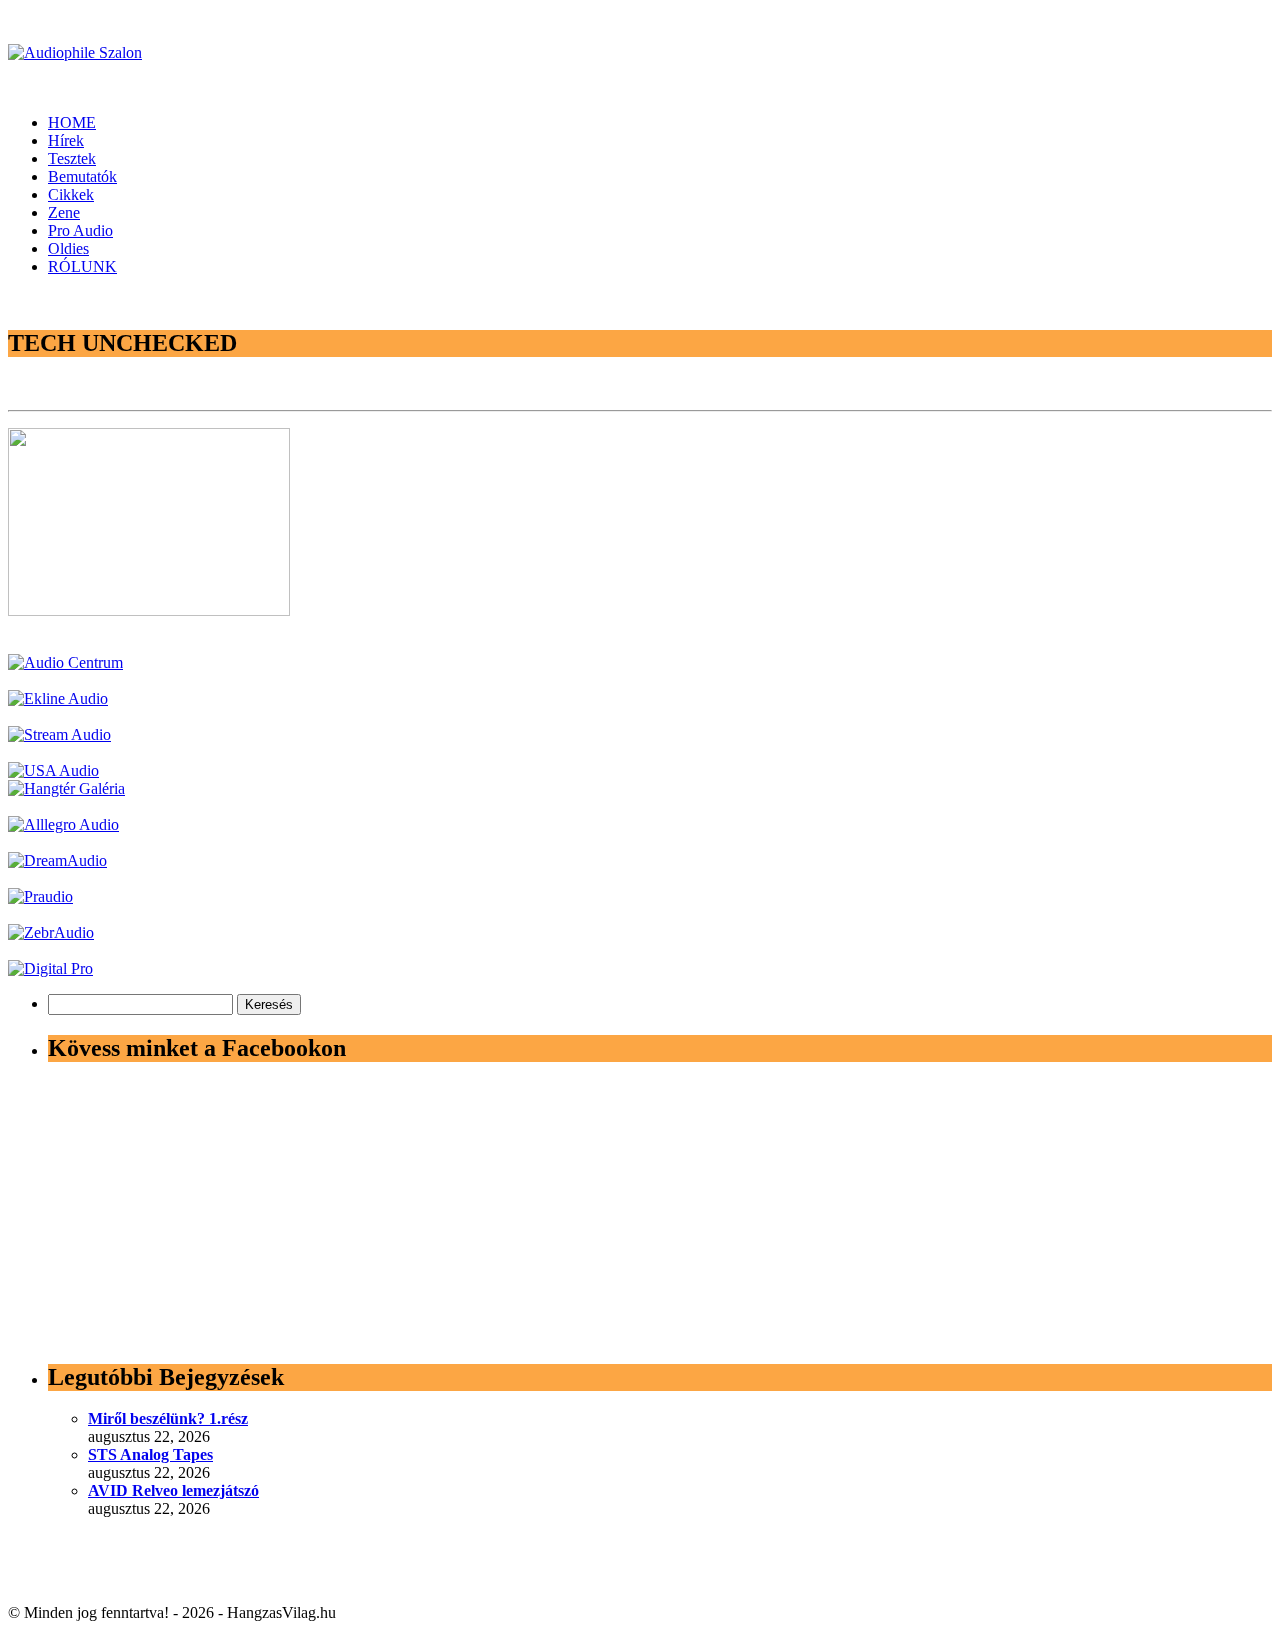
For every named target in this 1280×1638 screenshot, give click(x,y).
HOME (72, 122)
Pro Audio (80, 230)
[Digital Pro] (50, 968)
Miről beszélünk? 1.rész (168, 1418)
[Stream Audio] (59, 734)
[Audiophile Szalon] (75, 52)
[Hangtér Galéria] (66, 788)
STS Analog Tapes (150, 1454)
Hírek (66, 140)
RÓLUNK (82, 266)
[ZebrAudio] (51, 932)
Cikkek (71, 194)
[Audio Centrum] (65, 662)
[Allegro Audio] (63, 824)
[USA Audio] (53, 770)
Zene (64, 212)
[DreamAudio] (57, 860)
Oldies (68, 248)
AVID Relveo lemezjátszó (173, 1490)
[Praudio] (40, 896)
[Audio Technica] (58, 698)
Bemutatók (82, 176)
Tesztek (72, 158)
